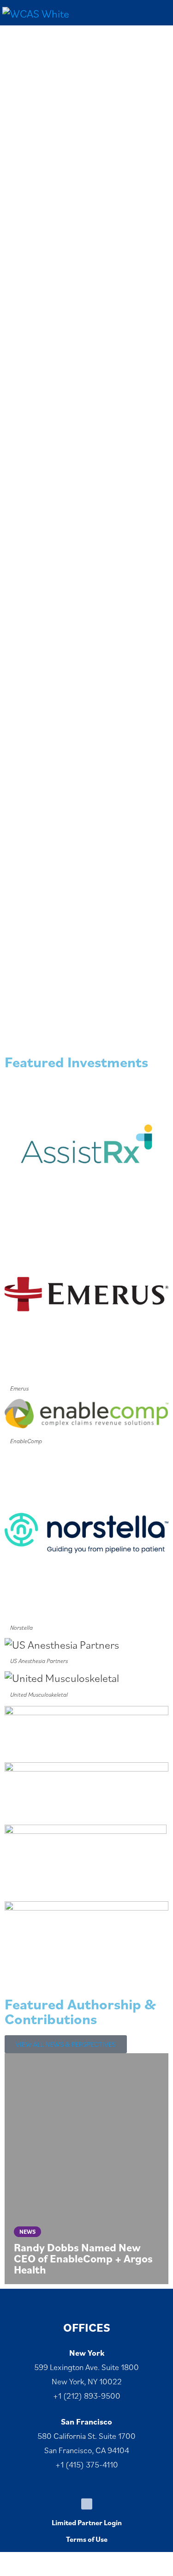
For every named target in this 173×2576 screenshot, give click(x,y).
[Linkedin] (87, 2504)
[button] (9, 2168)
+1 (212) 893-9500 (87, 2396)
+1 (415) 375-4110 (87, 2464)
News (27, 2232)
